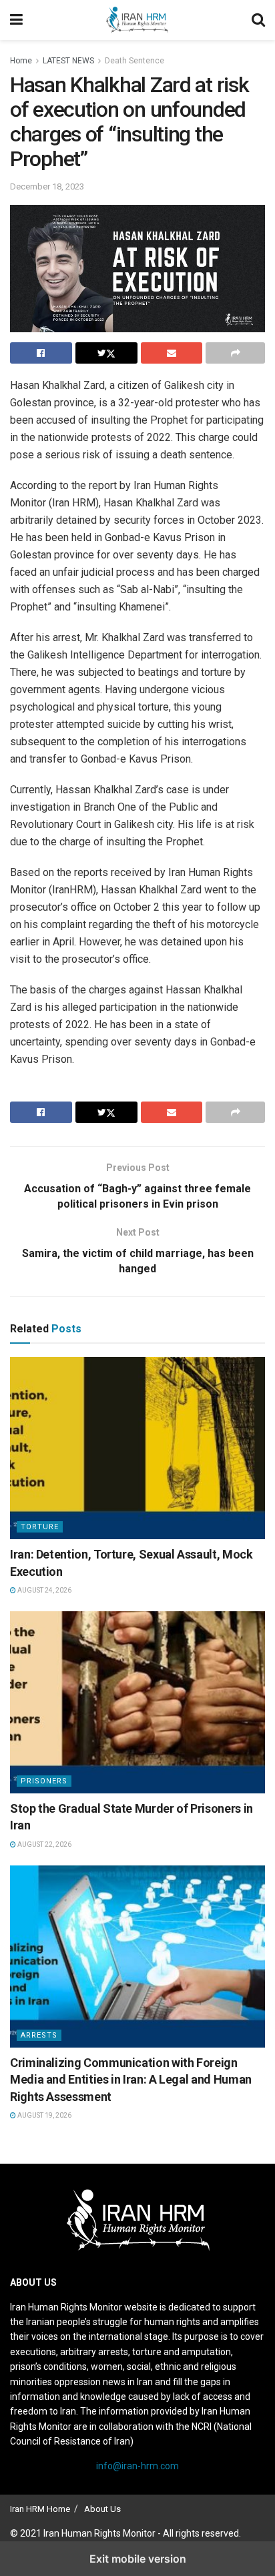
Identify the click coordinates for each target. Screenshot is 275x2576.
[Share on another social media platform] (235, 353)
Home (21, 61)
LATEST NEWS (68, 61)
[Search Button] (258, 20)
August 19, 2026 (44, 2115)
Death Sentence (134, 61)
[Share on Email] (172, 353)
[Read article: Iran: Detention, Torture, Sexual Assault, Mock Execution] (137, 1448)
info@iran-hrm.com (137, 2466)
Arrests (39, 2035)
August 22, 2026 (44, 1844)
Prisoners (44, 1781)
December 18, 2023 (47, 186)
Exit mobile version (138, 2559)
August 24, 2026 (44, 1590)
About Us (102, 2509)
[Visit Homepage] (137, 20)
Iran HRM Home (40, 2509)
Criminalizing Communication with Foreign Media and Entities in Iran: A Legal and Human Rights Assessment (131, 2079)
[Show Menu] (16, 20)
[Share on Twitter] (106, 353)
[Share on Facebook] (41, 353)
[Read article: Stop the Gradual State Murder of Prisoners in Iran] (137, 1702)
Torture (40, 1527)
